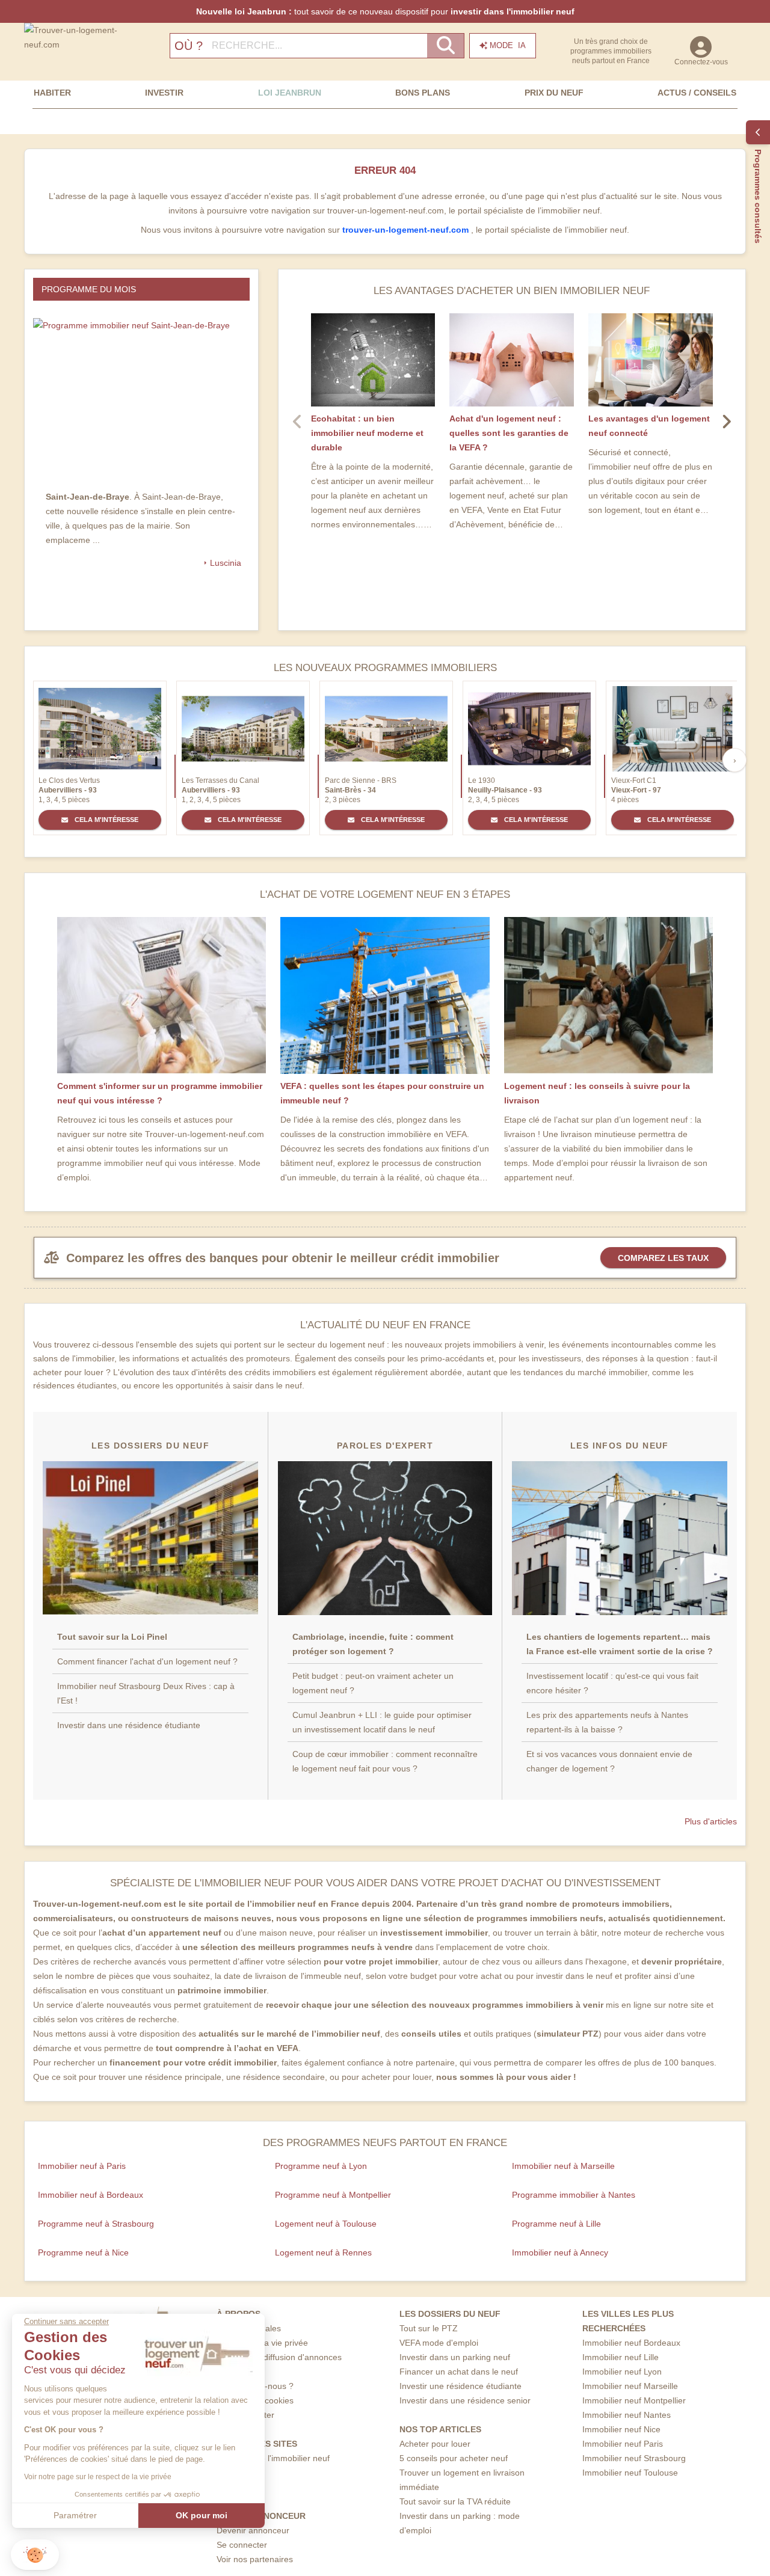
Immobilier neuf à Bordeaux (91, 2195)
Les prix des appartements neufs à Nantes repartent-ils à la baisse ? (607, 1722)
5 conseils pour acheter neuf (454, 2458)
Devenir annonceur (253, 2530)
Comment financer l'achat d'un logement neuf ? (147, 1661)
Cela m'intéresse (106, 820)
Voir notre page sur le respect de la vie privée (98, 2477)
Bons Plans (423, 93)
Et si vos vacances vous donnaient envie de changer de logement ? (609, 1761)
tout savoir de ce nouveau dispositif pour (385, 11)
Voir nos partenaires (255, 2559)
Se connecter (242, 2545)
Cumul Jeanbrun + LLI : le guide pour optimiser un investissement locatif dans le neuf (382, 1722)
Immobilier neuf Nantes (627, 2415)
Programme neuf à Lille (556, 2224)
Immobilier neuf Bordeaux (631, 2343)
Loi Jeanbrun (290, 93)
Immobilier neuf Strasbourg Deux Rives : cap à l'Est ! (146, 1693)
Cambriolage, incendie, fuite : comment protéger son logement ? (373, 1644)
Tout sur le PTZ (429, 2328)
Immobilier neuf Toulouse (630, 2473)
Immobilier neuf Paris (623, 2444)
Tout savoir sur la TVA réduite (455, 2501)
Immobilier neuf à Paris (82, 2166)
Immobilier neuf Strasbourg (634, 2458)
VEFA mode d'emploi (439, 2343)
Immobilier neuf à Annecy (560, 2252)
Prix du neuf (554, 93)
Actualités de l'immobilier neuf (273, 2458)
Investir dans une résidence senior (465, 2400)
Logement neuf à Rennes (323, 2252)
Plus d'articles (711, 1821)
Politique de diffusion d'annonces (279, 2357)
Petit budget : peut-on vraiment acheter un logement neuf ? (373, 1683)
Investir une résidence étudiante (460, 2386)
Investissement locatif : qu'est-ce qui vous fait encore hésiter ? (612, 1683)
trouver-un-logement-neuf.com (407, 230)
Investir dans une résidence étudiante (129, 1725)
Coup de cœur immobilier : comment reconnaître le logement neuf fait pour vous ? (385, 1761)
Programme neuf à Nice (83, 2252)
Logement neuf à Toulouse (326, 2224)
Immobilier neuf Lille (621, 2357)
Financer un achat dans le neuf (459, 2372)
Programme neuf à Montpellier (333, 2195)
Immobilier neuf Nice (621, 2429)
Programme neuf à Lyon (321, 2166)
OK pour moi (202, 2515)
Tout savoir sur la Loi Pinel (112, 1637)
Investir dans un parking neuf (455, 2357)
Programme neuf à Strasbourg (96, 2224)
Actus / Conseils (697, 93)
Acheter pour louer (435, 2444)
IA (508, 45)
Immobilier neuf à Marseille (563, 2166)
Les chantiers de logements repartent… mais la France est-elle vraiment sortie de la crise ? (620, 1644)
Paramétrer (75, 2515)
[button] (35, 2555)
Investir (164, 93)
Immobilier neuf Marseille (630, 2386)
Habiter (52, 93)
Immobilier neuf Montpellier (634, 2400)
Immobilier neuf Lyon (622, 2372)
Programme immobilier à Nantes (574, 2195)
